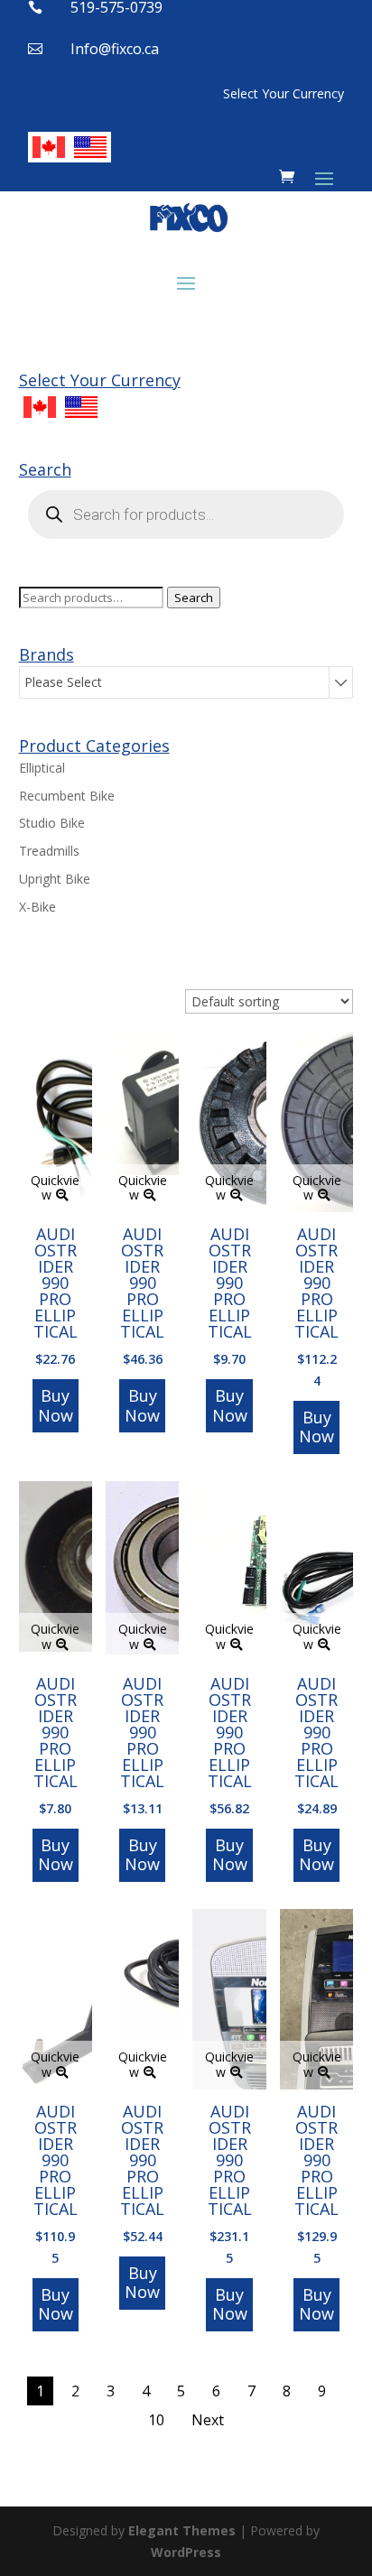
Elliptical (42, 768)
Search (194, 598)
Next (208, 2420)
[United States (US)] (90, 147)
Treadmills (49, 851)
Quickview (55, 1188)
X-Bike (37, 907)
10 (156, 2420)
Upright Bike (55, 879)
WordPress (186, 2552)
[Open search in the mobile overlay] (186, 514)
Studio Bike (52, 823)
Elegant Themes (182, 2530)
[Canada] (49, 147)
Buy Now (56, 1405)
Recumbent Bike (67, 796)
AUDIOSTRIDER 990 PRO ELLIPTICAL (56, 1283)
